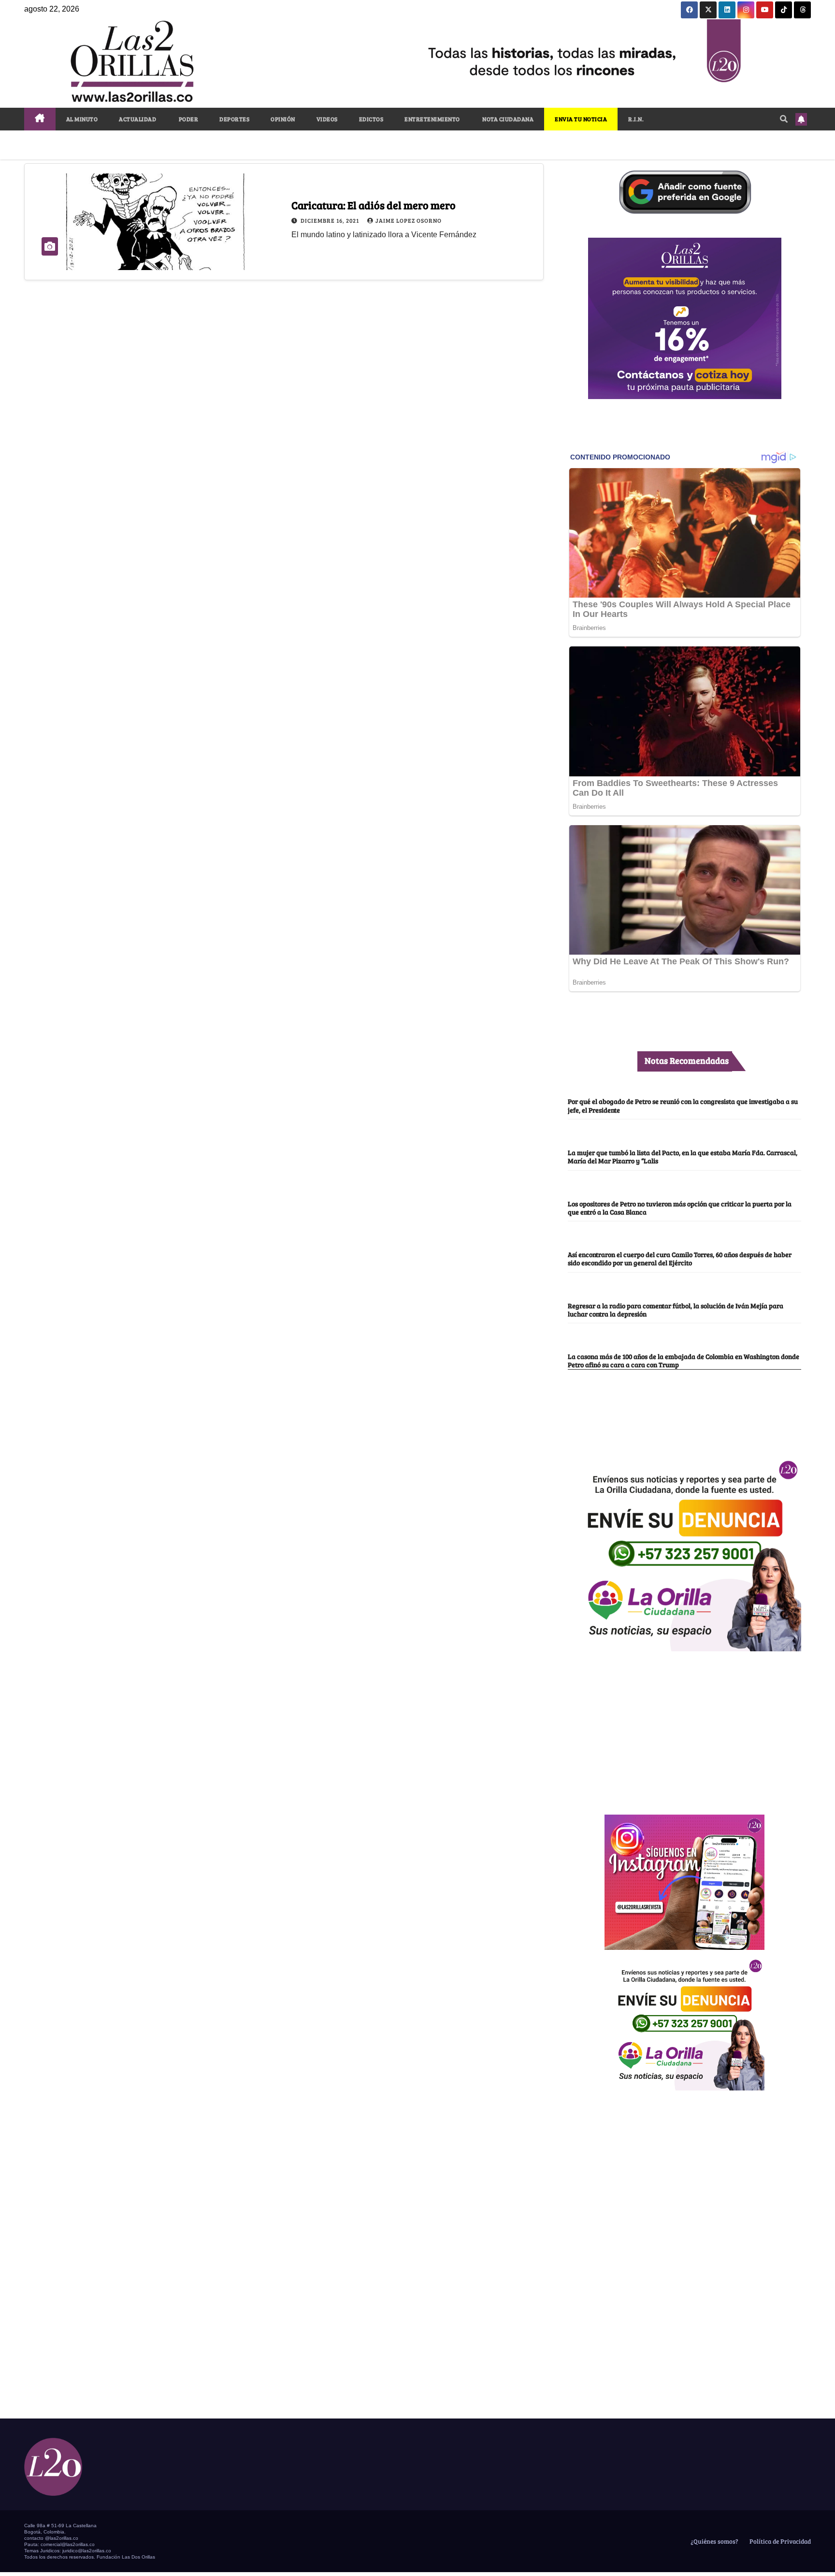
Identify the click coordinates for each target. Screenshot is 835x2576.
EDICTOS (371, 119)
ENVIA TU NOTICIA (581, 119)
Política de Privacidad (779, 2541)
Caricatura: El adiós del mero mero (374, 205)
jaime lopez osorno (409, 220)
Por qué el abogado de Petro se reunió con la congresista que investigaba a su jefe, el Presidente (683, 1105)
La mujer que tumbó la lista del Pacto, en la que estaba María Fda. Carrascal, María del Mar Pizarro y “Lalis (683, 1156)
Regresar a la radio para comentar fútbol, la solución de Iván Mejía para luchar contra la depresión (676, 1309)
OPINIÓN (283, 119)
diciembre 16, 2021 (331, 220)
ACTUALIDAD (137, 119)
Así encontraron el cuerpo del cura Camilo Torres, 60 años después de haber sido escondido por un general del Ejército (680, 1258)
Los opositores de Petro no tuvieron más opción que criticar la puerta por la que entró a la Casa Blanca (680, 1208)
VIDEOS (327, 119)
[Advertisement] (685, 1728)
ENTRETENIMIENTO (432, 119)
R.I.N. (636, 119)
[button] (784, 119)
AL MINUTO (82, 119)
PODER (188, 119)
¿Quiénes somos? (714, 2541)
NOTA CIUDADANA (508, 119)
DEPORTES (234, 119)
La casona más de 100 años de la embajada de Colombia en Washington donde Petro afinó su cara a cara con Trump (684, 1360)
